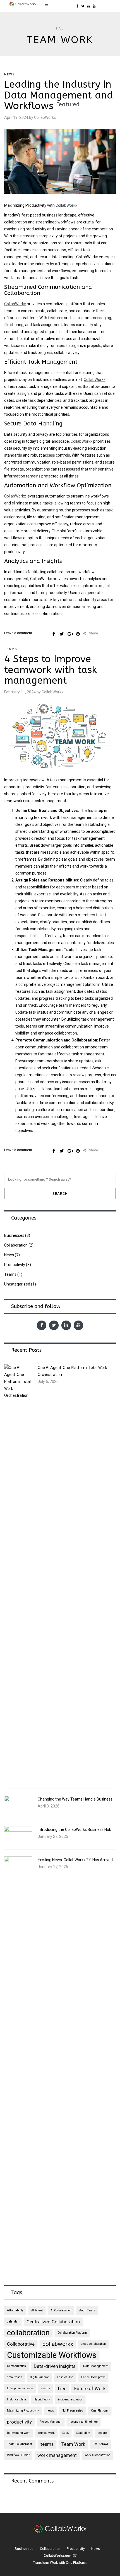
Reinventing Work (19, 2433)
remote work (46, 2433)
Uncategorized (17, 1284)
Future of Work (90, 2388)
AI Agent (37, 2310)
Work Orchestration (97, 2455)
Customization (16, 2366)
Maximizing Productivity (23, 2411)
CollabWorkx (66, 205)
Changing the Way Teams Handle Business (75, 1799)
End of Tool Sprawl (93, 2377)
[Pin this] (78, 634)
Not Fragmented (72, 2411)
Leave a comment (18, 633)
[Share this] (54, 634)
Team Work (73, 2444)
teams (47, 2444)
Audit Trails (87, 2310)
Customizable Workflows (52, 2355)
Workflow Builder (18, 2455)
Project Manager (51, 2422)
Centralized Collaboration (53, 2322)
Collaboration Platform (72, 2333)
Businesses (14, 1235)
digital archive (40, 2377)
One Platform (100, 2411)
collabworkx (58, 2344)
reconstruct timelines (84, 2422)
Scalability (83, 2433)
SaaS (66, 2433)
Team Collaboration (20, 2444)
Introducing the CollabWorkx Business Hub (75, 1829)
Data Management (96, 2366)
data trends (15, 2377)
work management (57, 2455)
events (45, 2388)
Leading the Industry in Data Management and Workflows (59, 95)
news (50, 2411)
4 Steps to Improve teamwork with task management (51, 670)
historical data (16, 2399)
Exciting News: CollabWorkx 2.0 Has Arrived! (76, 1860)
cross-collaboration (93, 2344)
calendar (13, 2322)
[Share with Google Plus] (70, 634)
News (10, 74)
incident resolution (70, 2399)
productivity (19, 2422)
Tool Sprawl (100, 2444)
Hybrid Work (42, 2399)
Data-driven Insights (55, 2366)
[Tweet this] (62, 634)
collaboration (28, 2333)
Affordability (15, 2310)
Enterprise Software (20, 2388)
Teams (11, 649)
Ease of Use (65, 2377)
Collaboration (16, 1245)
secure (102, 2433)
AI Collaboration (61, 2310)
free (62, 2388)
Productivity (15, 1265)
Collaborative (21, 2344)
